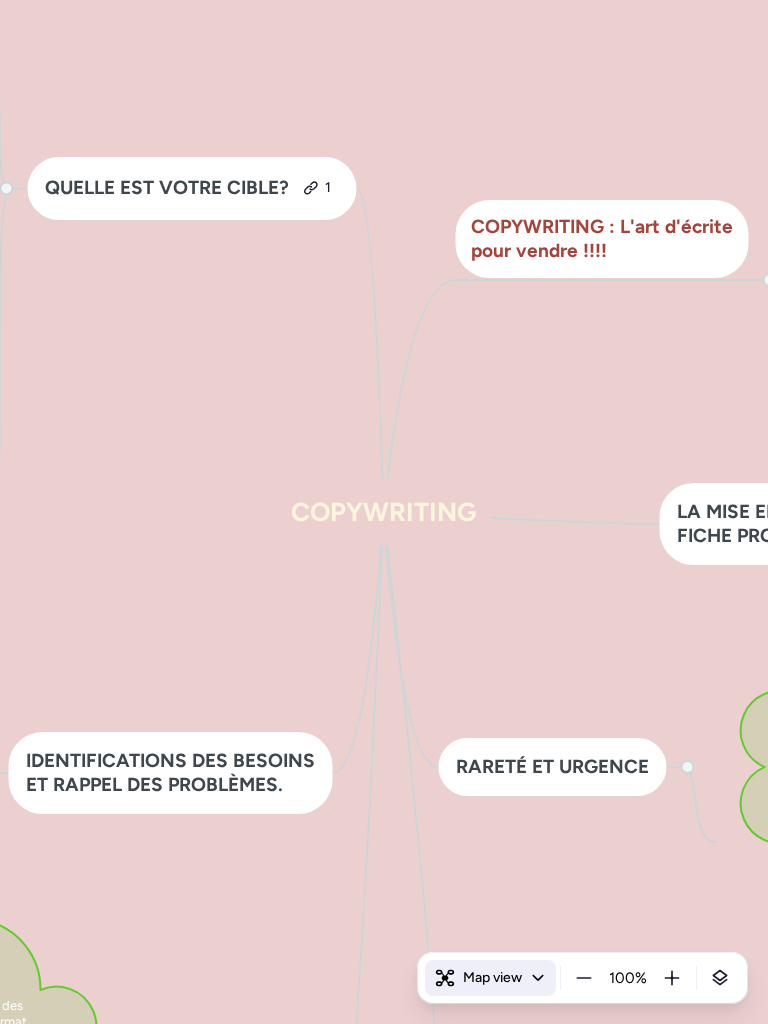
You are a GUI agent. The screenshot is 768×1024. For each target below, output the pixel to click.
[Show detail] (720, 978)
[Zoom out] (584, 978)
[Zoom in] (672, 978)
